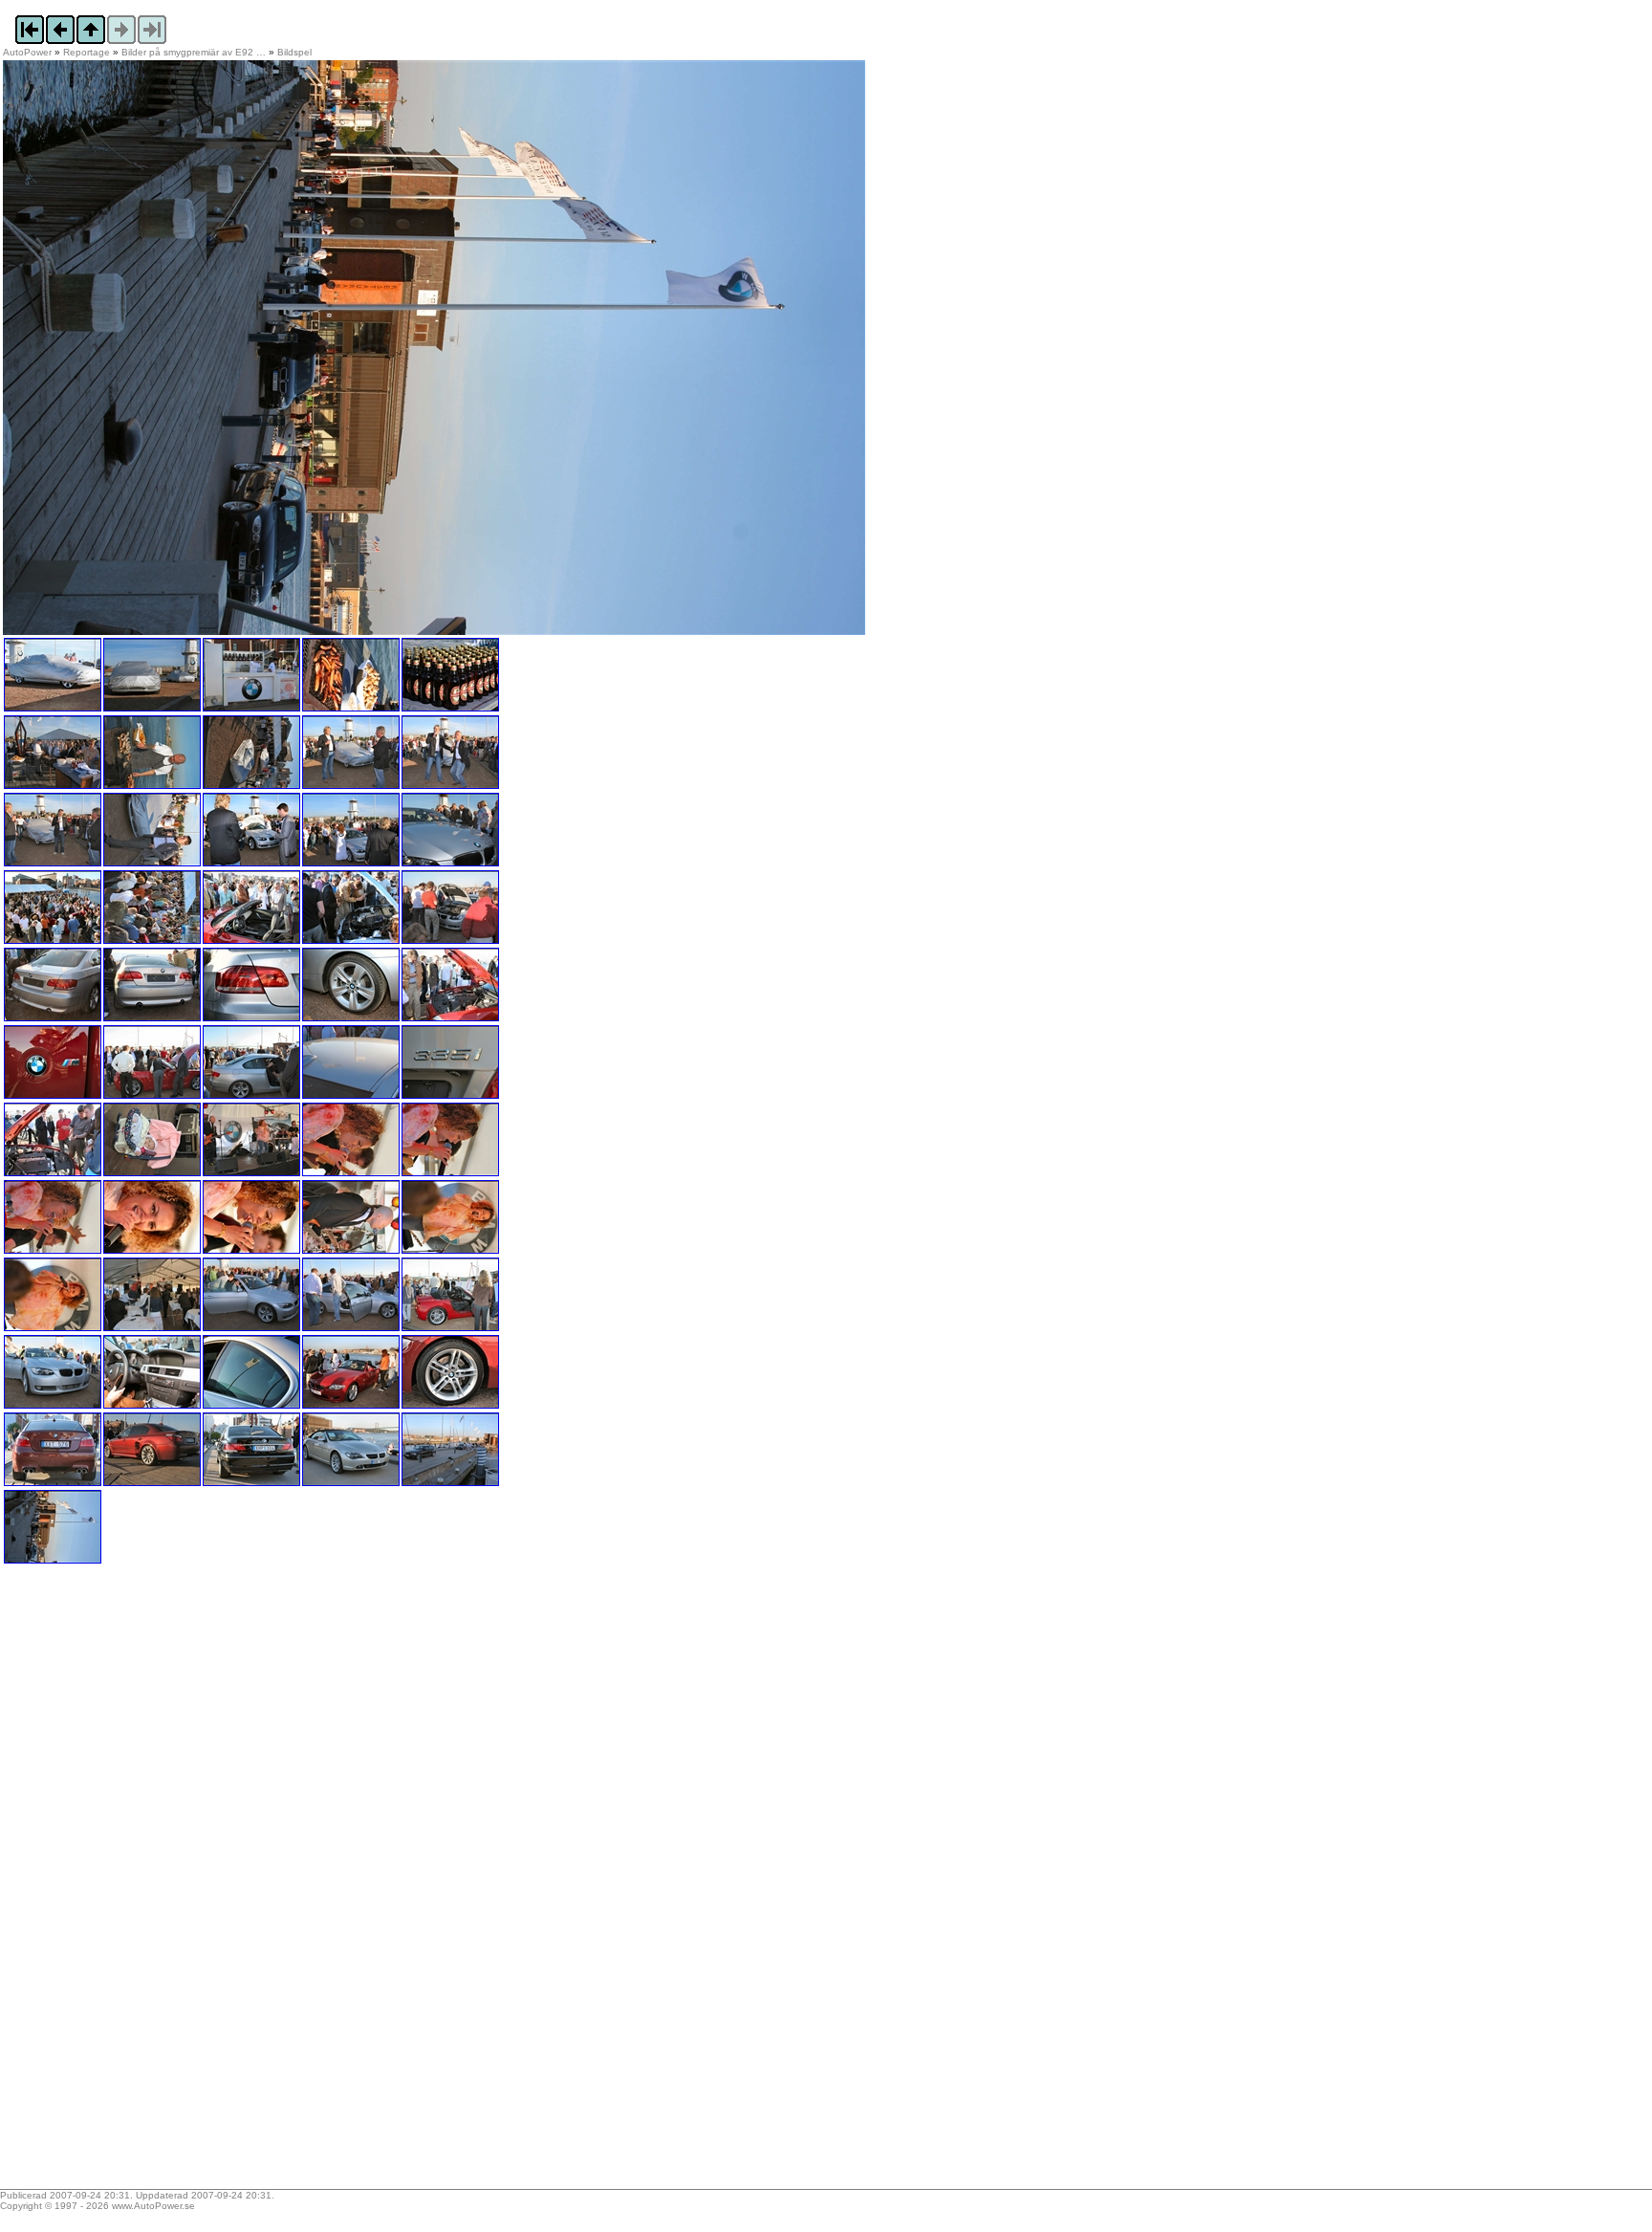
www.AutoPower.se (153, 2206)
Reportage (87, 52)
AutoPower (27, 52)
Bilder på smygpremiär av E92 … (194, 52)
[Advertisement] (122, 1883)
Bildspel (294, 52)
